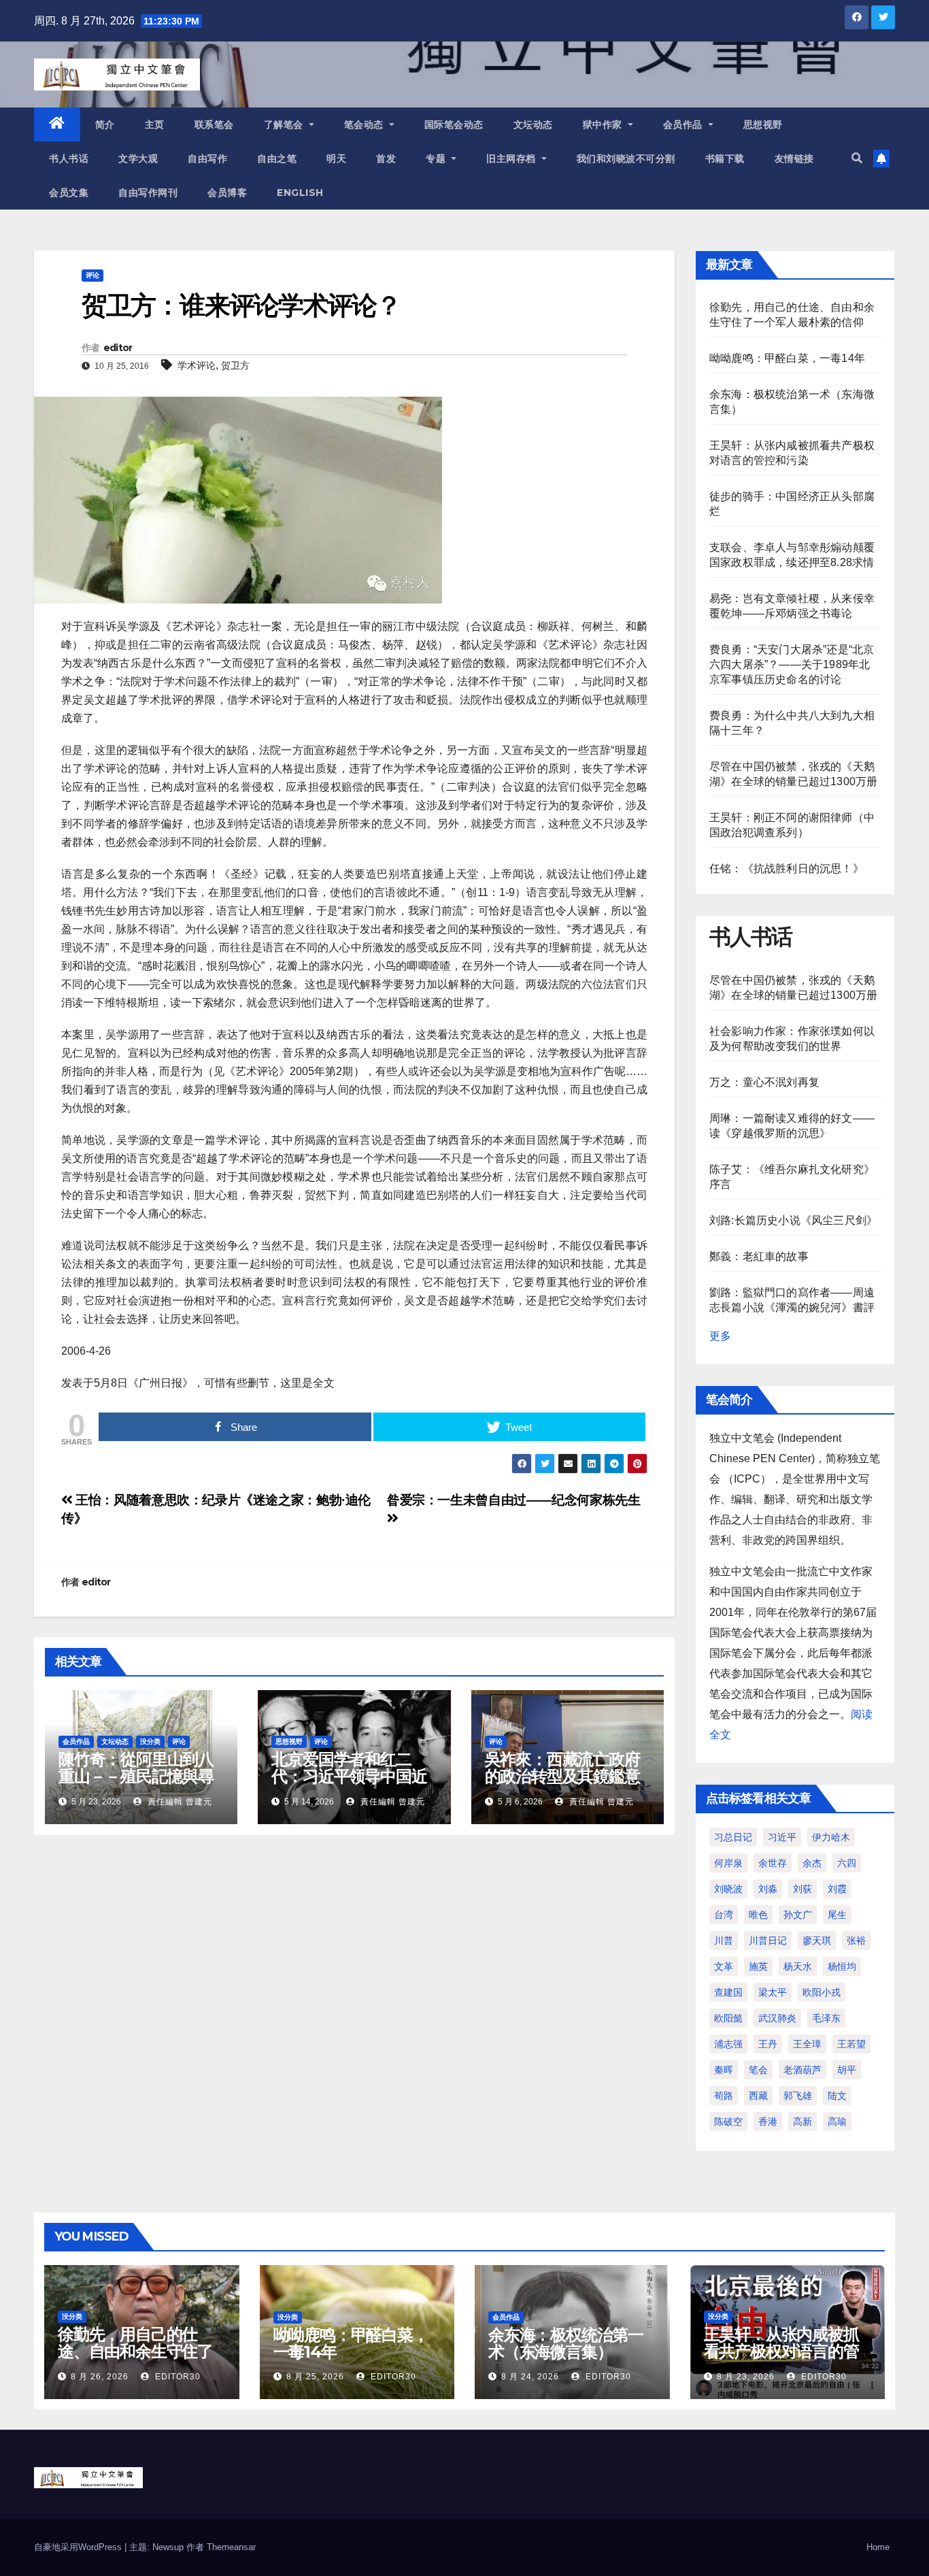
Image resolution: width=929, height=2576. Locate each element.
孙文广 (798, 1915)
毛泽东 (826, 2018)
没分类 (150, 1741)
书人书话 (69, 159)
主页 (155, 125)
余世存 (773, 1863)
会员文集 (69, 193)
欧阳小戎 (822, 1992)
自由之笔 (277, 159)
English (300, 193)
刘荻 (803, 1889)
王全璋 (807, 2044)
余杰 (812, 1863)
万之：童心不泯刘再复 (764, 1082)
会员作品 (685, 125)
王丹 (768, 2044)
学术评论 (197, 365)
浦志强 (728, 2044)
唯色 (758, 1915)
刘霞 (837, 1889)
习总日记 (733, 1837)
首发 (386, 159)
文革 (724, 1966)
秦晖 (724, 2070)
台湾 (724, 1915)
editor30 (176, 2377)
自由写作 (207, 159)
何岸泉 (728, 1863)
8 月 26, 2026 (100, 2377)
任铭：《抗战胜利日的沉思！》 (787, 869)
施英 (758, 1966)
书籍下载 (725, 159)
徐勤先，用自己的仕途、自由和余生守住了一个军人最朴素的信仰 (135, 2351)
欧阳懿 (728, 2018)
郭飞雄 (798, 2096)
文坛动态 (533, 125)
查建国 (728, 1992)
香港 (768, 2121)
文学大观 (138, 159)
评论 (92, 275)
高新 (803, 2121)
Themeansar (231, 2547)
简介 (105, 125)
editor (118, 348)
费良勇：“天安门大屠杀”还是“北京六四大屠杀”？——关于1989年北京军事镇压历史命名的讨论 (792, 664)
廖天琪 (817, 1941)
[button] (857, 158)
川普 (724, 1941)
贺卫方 (235, 365)
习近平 (782, 1837)
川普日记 (768, 1941)
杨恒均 (842, 1966)
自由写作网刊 (148, 193)
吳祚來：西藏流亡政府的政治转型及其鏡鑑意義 (562, 1776)
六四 (847, 1863)
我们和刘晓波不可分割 (626, 159)
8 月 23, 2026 (746, 2377)
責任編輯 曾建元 (179, 1802)
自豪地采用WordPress (79, 2547)
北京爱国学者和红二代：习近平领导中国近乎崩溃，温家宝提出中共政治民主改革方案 (349, 1785)
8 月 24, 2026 (530, 2377)
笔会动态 (366, 125)
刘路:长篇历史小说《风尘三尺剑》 (793, 1220)
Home (878, 2547)
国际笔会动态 (454, 125)
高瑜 (837, 2121)
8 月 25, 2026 (315, 2377)
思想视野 (763, 125)
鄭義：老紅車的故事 (759, 1256)
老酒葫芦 (803, 2070)
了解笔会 (285, 125)
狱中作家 (604, 125)
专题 (437, 159)
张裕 (856, 1941)
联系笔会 (214, 125)
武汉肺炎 (777, 2018)
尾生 (837, 1915)
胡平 (847, 2070)
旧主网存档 (512, 159)
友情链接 (794, 159)
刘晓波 (728, 1889)
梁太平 (773, 1992)
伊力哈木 (831, 1837)
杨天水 (798, 1966)
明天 (336, 159)
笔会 (758, 2070)
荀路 (724, 2096)
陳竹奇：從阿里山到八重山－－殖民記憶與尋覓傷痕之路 (136, 1776)
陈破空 (728, 2121)
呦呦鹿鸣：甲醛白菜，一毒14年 (787, 358)
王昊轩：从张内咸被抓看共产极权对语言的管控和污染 (781, 2351)
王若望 (851, 2044)
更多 (720, 1336)
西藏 (758, 2096)
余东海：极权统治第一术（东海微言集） (566, 2343)
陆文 (837, 2096)
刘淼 (768, 1889)
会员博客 (227, 193)
